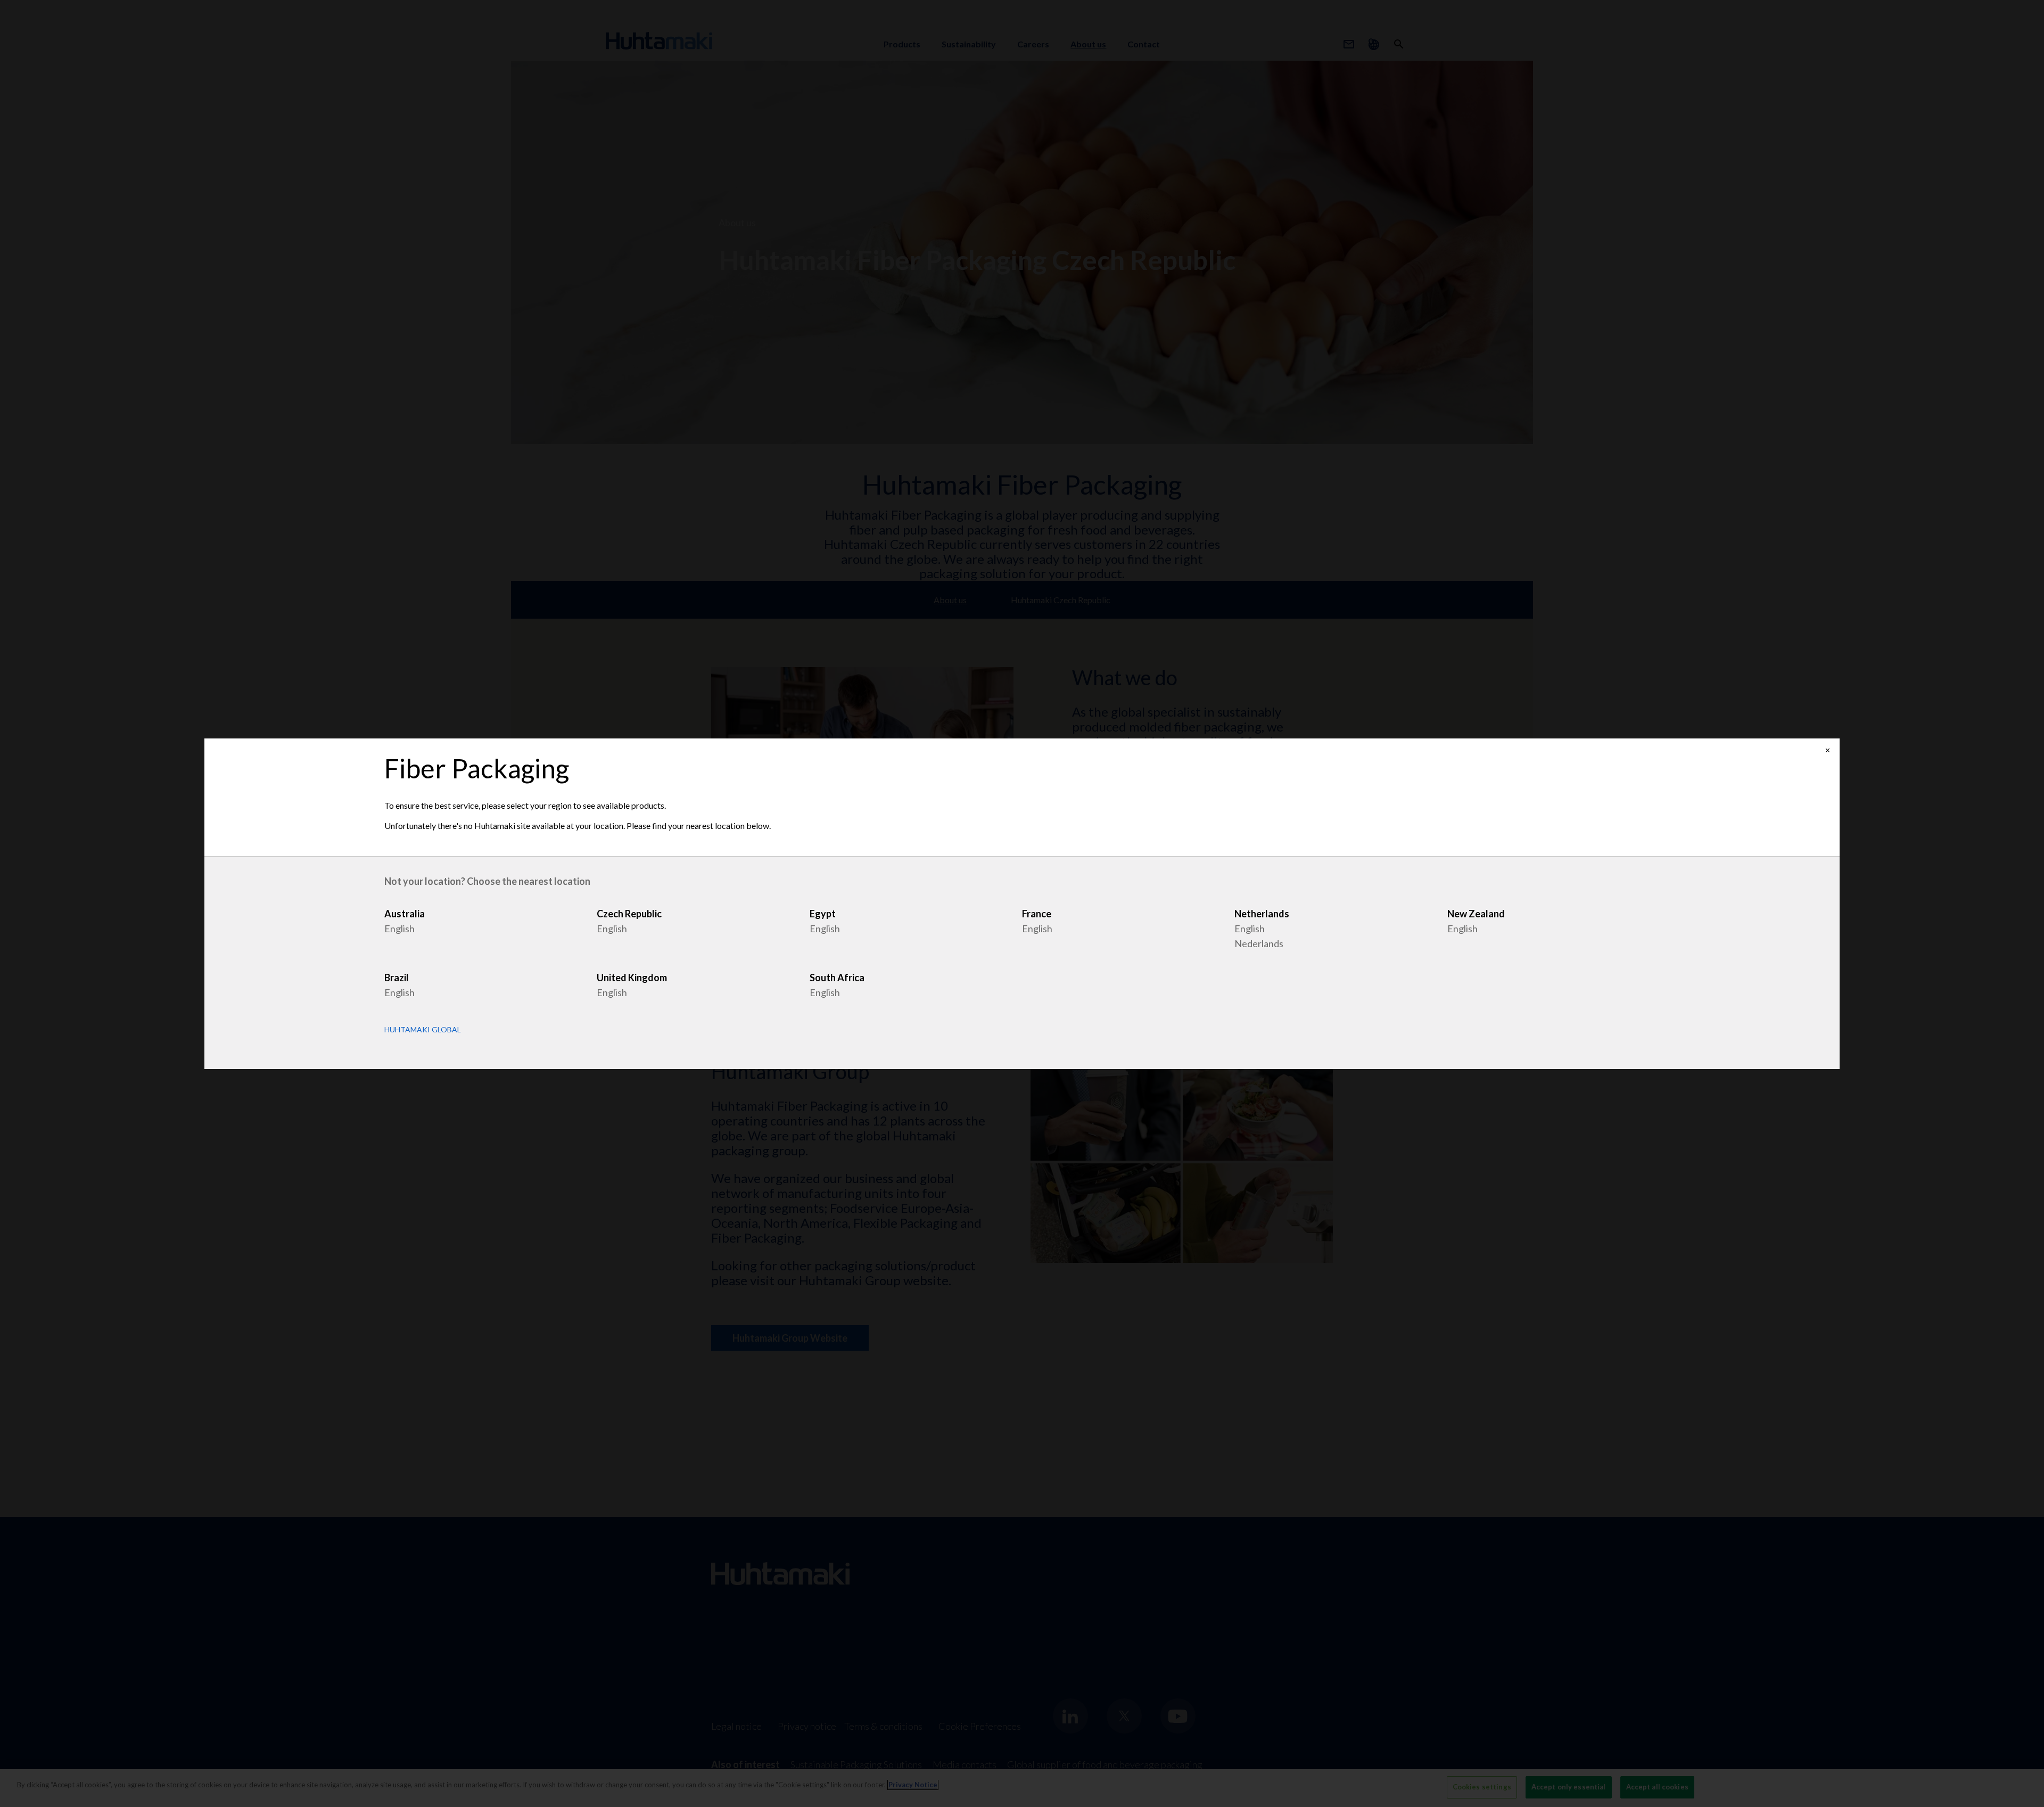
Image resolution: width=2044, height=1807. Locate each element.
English (399, 929)
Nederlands (1259, 943)
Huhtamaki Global (423, 1030)
